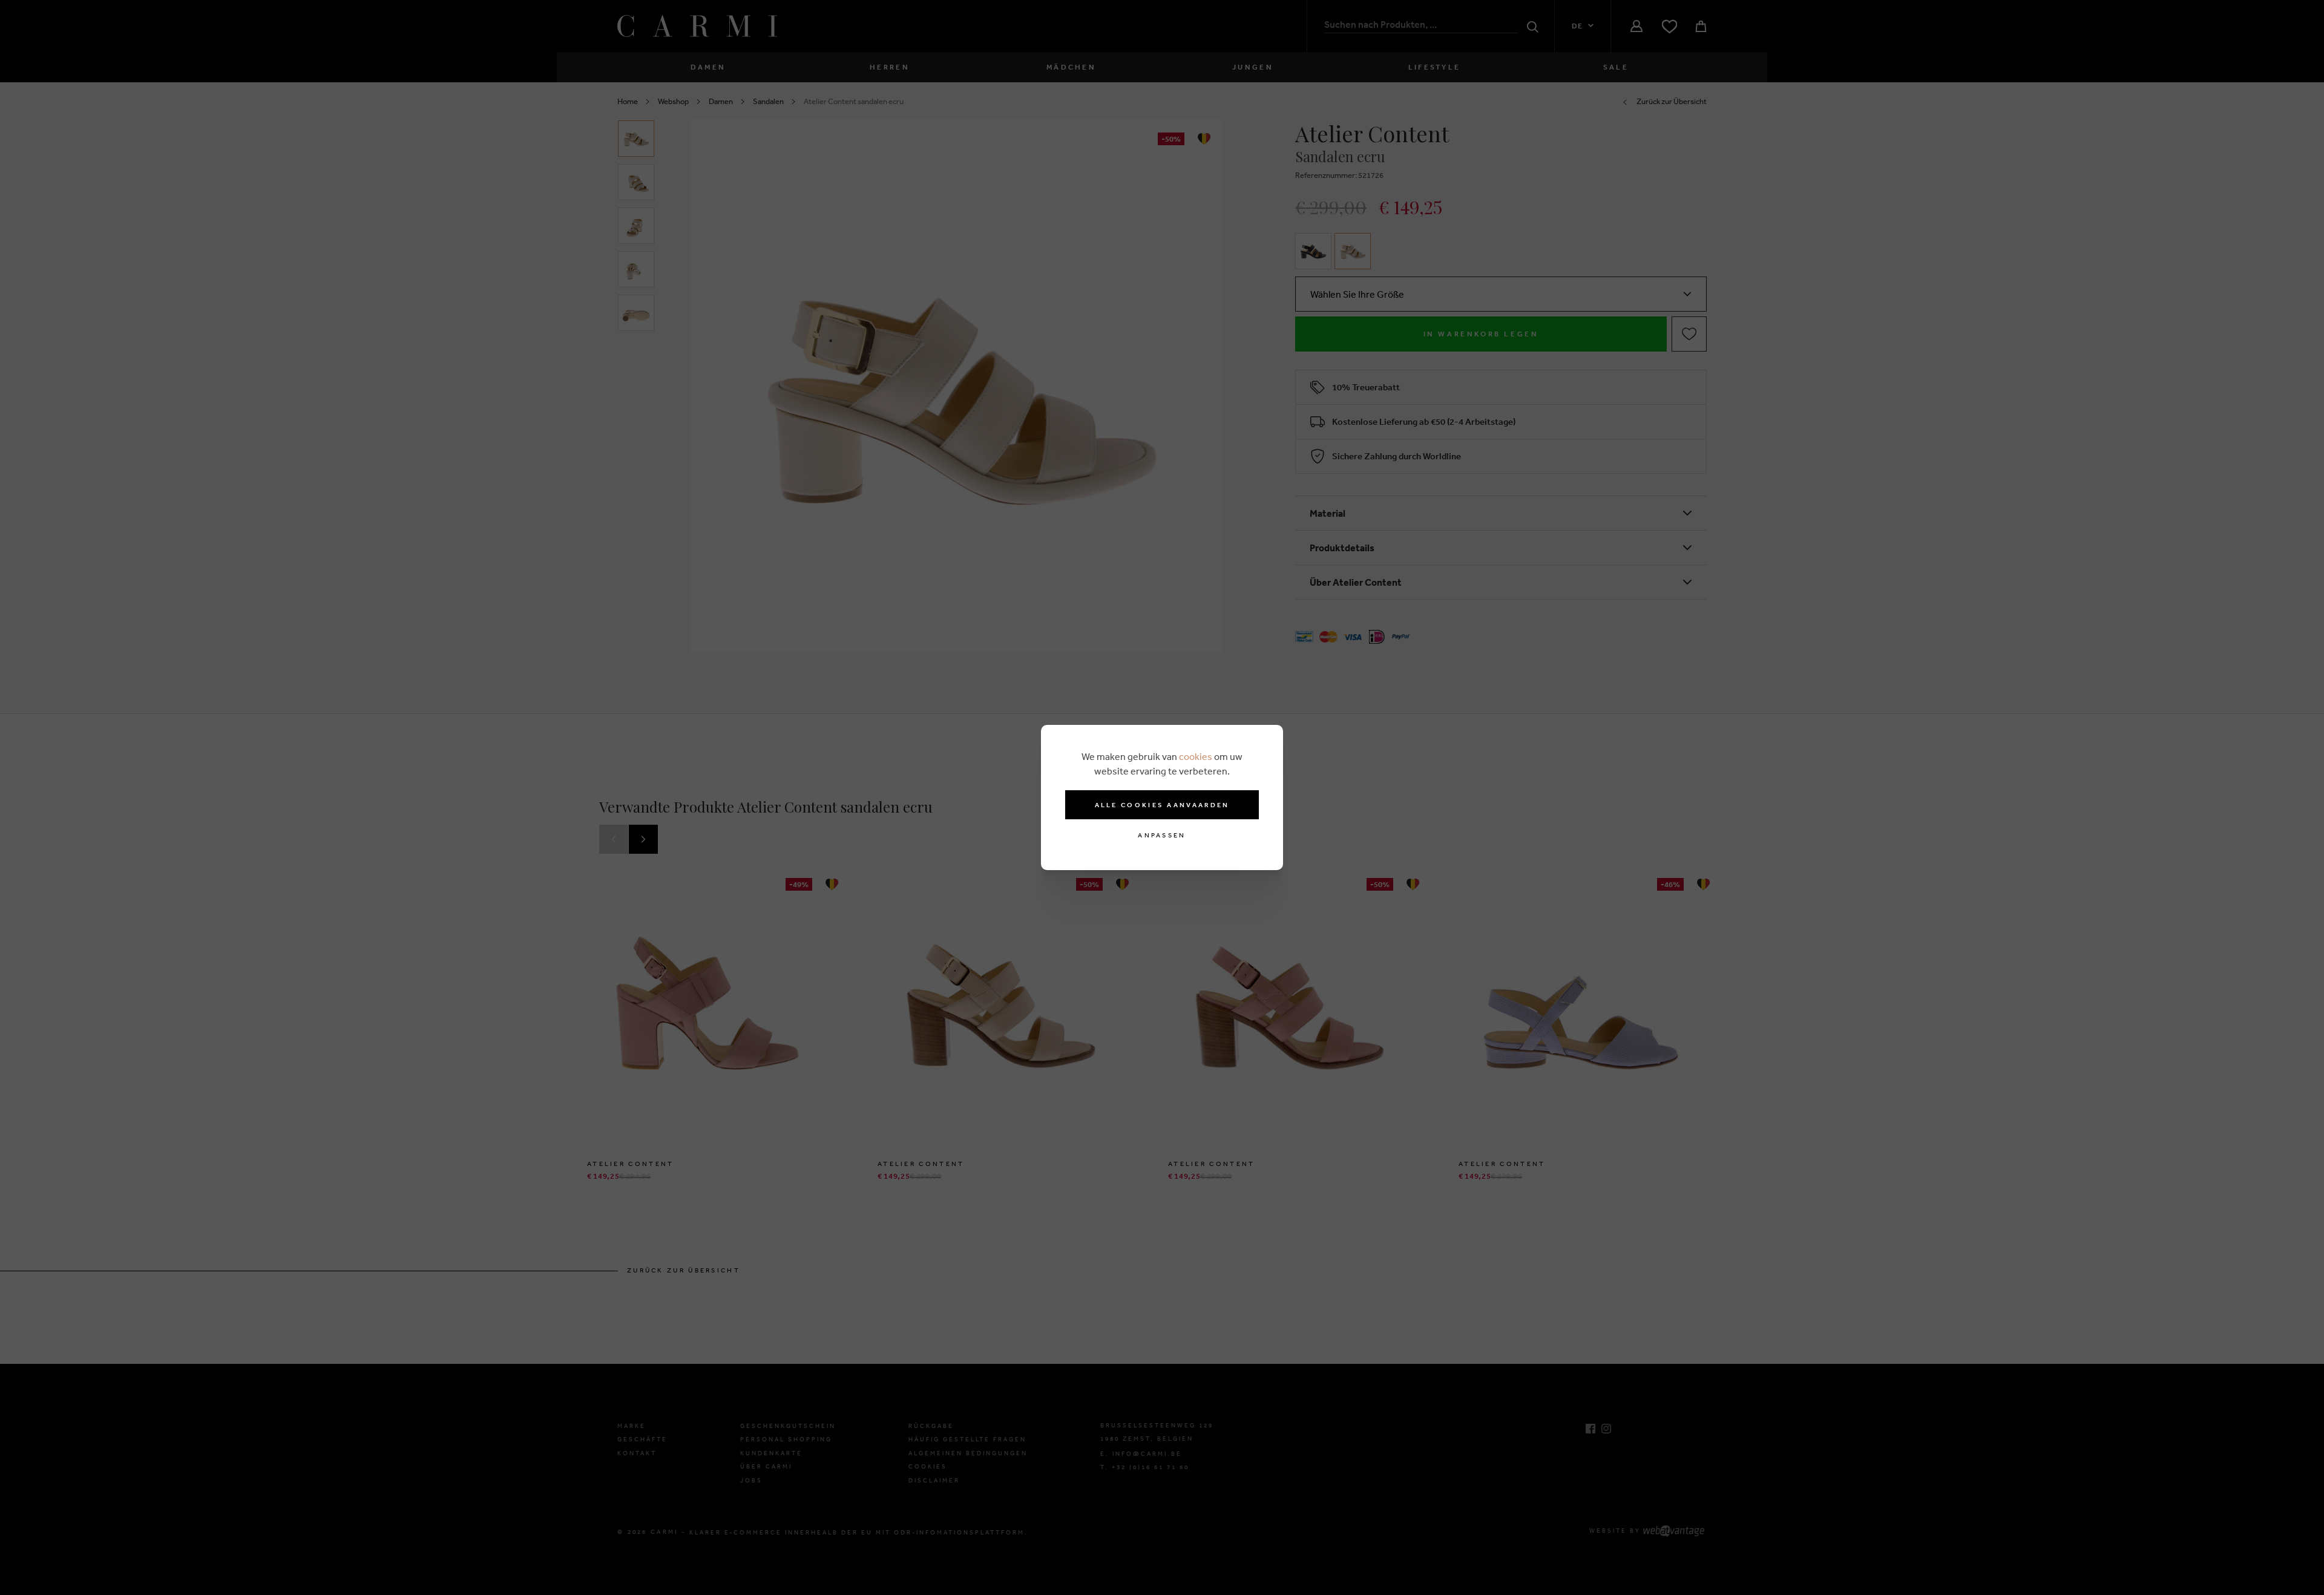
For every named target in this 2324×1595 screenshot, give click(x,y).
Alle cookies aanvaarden (1162, 805)
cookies (1196, 756)
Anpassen (1162, 835)
